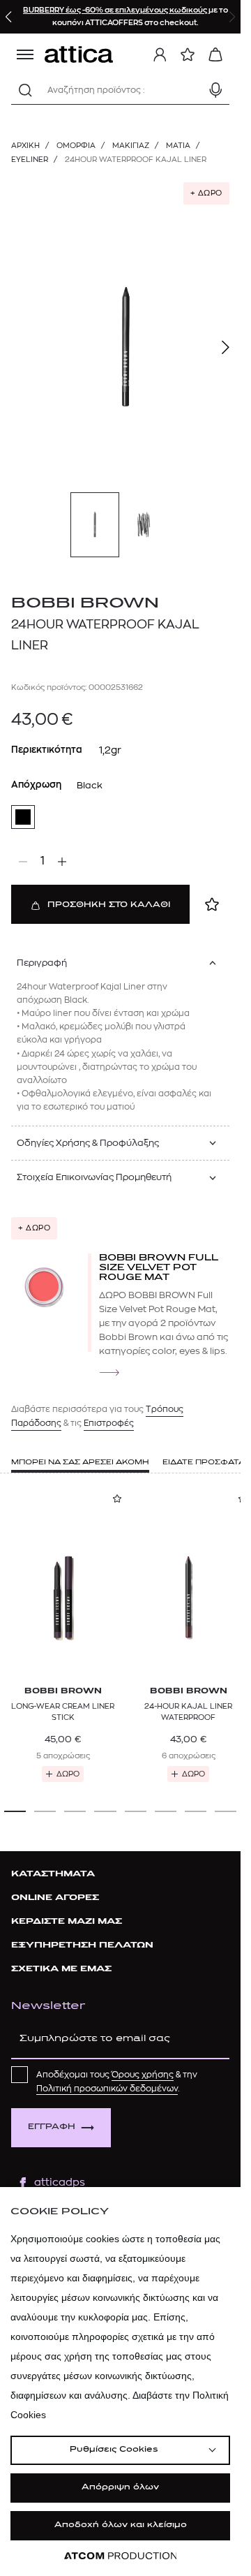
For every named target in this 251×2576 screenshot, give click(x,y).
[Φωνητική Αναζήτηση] (215, 90)
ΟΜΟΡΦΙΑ (76, 146)
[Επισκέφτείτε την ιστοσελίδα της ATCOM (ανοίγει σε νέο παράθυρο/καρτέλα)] (121, 2556)
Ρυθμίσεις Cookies (114, 2450)
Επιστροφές (109, 1423)
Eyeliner (30, 160)
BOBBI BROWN (85, 604)
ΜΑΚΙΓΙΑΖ (131, 146)
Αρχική (25, 146)
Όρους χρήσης (143, 2075)
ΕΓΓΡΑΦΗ (52, 2127)
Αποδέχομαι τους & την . (117, 2082)
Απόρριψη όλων (120, 2488)
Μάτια (178, 146)
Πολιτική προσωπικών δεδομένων (107, 2089)
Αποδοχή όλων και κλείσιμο (121, 2525)
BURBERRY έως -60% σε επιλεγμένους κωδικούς (116, 10)
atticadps (60, 2183)
